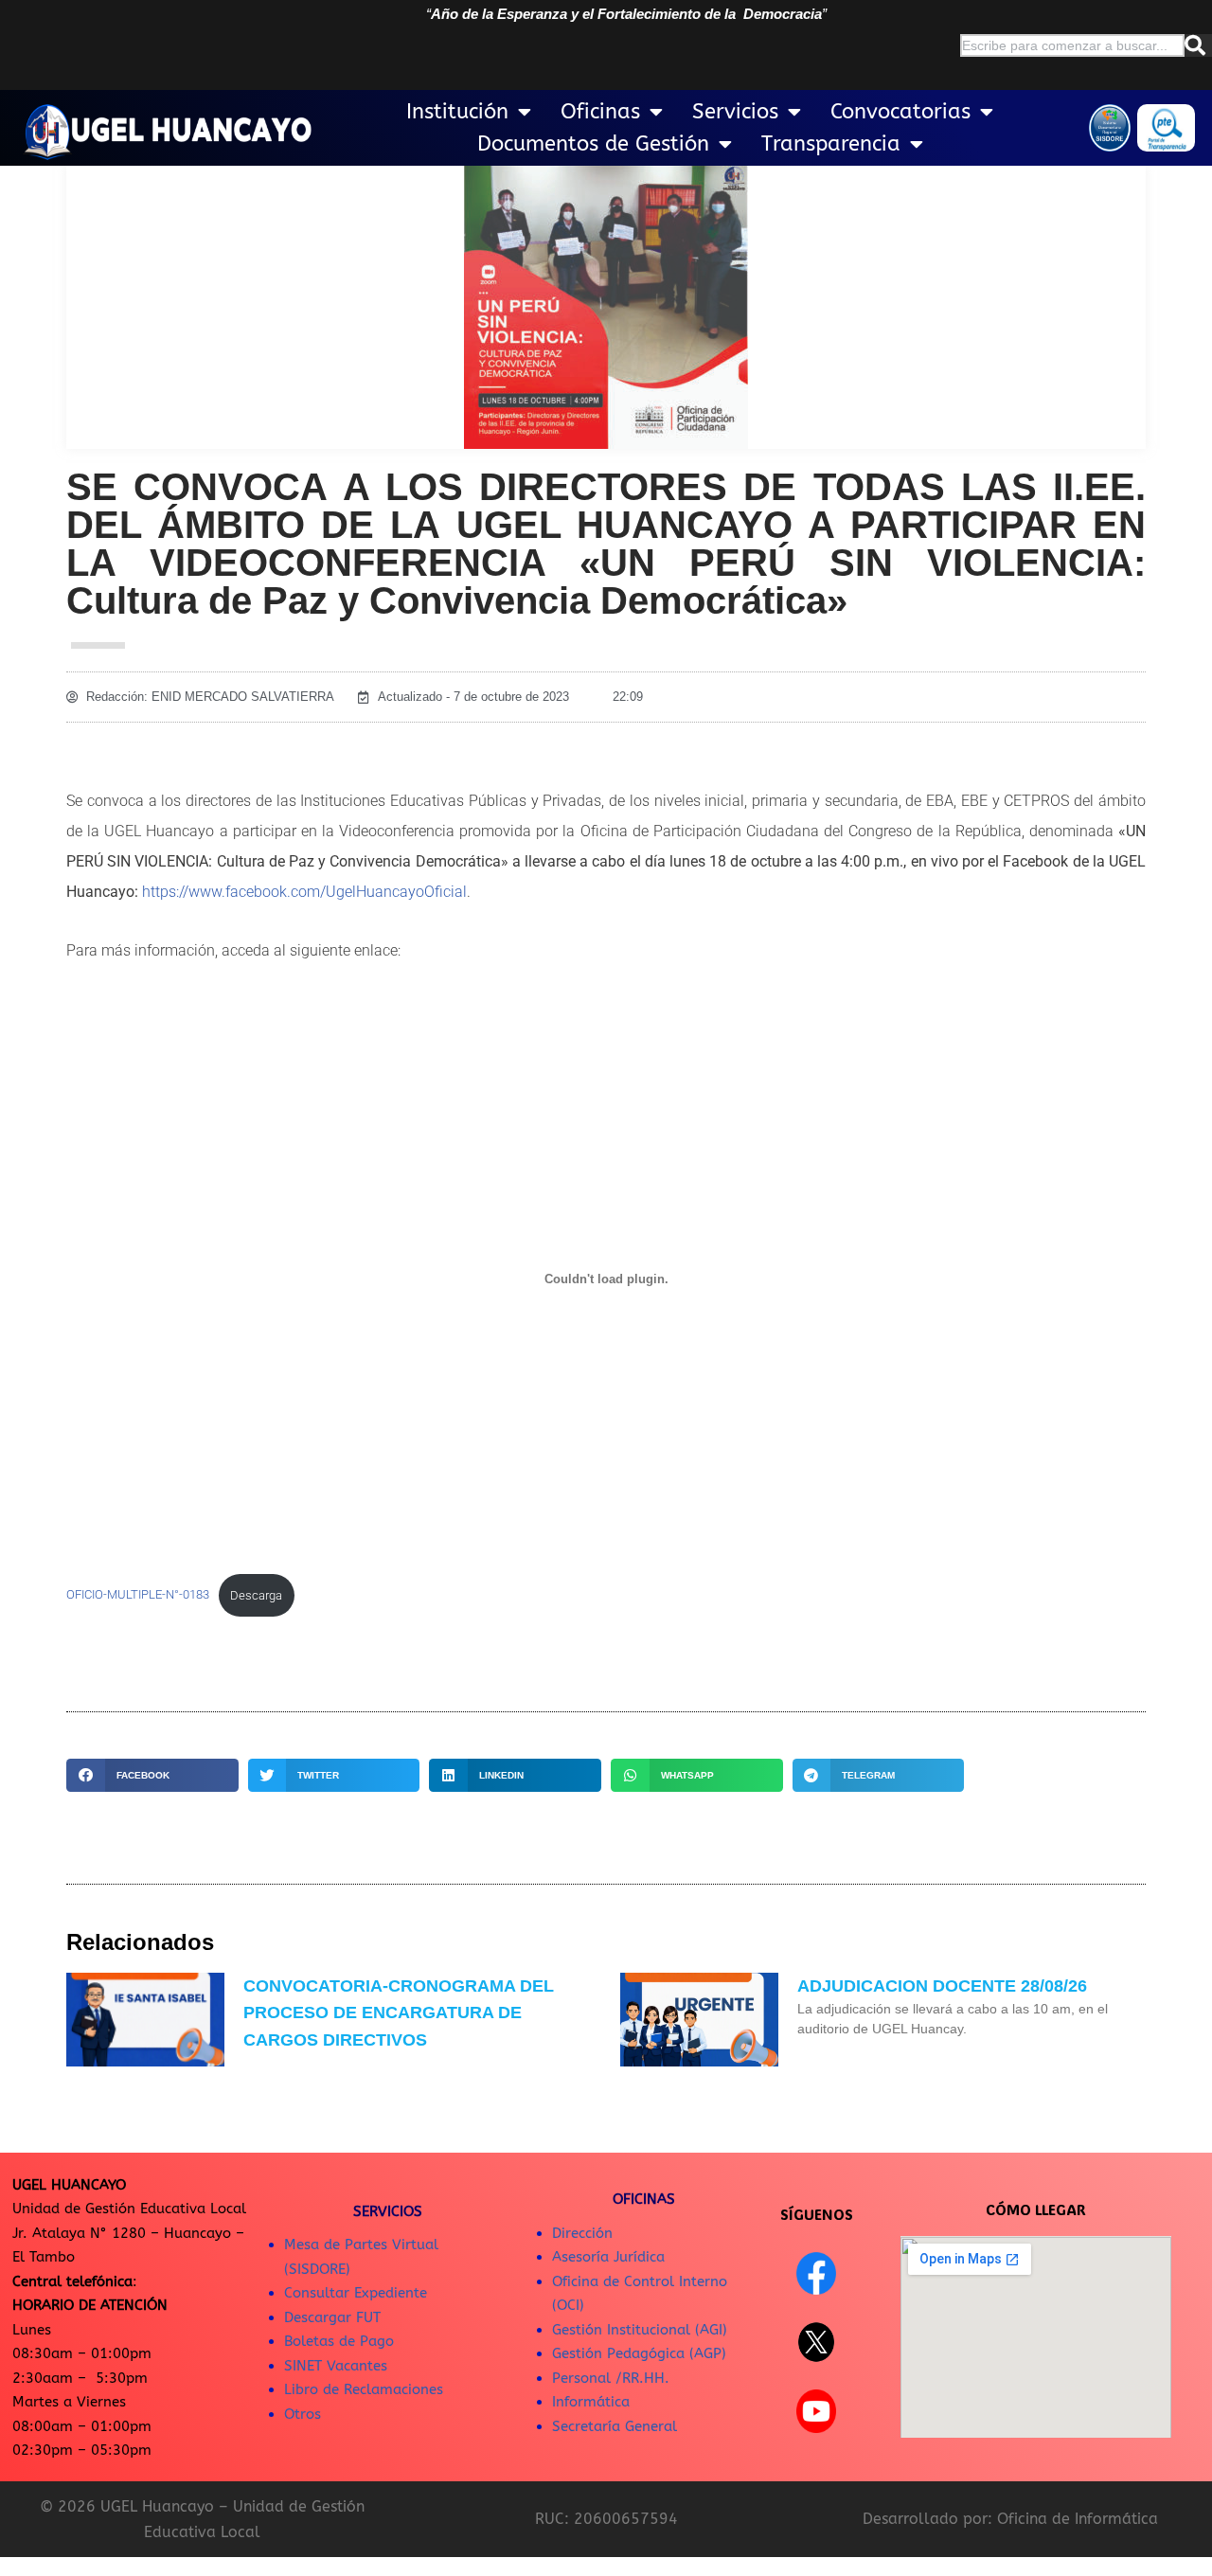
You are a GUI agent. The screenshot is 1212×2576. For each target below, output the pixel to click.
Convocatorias (900, 112)
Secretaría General (615, 2426)
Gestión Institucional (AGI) (640, 2330)
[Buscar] (1198, 45)
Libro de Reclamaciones (364, 2389)
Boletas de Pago (339, 2341)
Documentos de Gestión (593, 144)
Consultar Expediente (356, 2293)
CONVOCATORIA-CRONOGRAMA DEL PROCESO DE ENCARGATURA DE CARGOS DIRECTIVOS (399, 2013)
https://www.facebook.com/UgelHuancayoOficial (304, 892)
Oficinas (600, 112)
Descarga (256, 1595)
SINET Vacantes (336, 2366)
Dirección (582, 2233)
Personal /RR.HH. (611, 2378)
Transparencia (831, 144)
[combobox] (1072, 45)
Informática (591, 2402)
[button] (152, 1775)
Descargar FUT (332, 2317)
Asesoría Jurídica (608, 2257)
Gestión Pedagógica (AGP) (639, 2353)
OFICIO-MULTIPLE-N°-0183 (138, 1595)
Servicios (735, 112)
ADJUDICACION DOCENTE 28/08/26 (942, 1986)
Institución (457, 112)
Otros (303, 2414)
